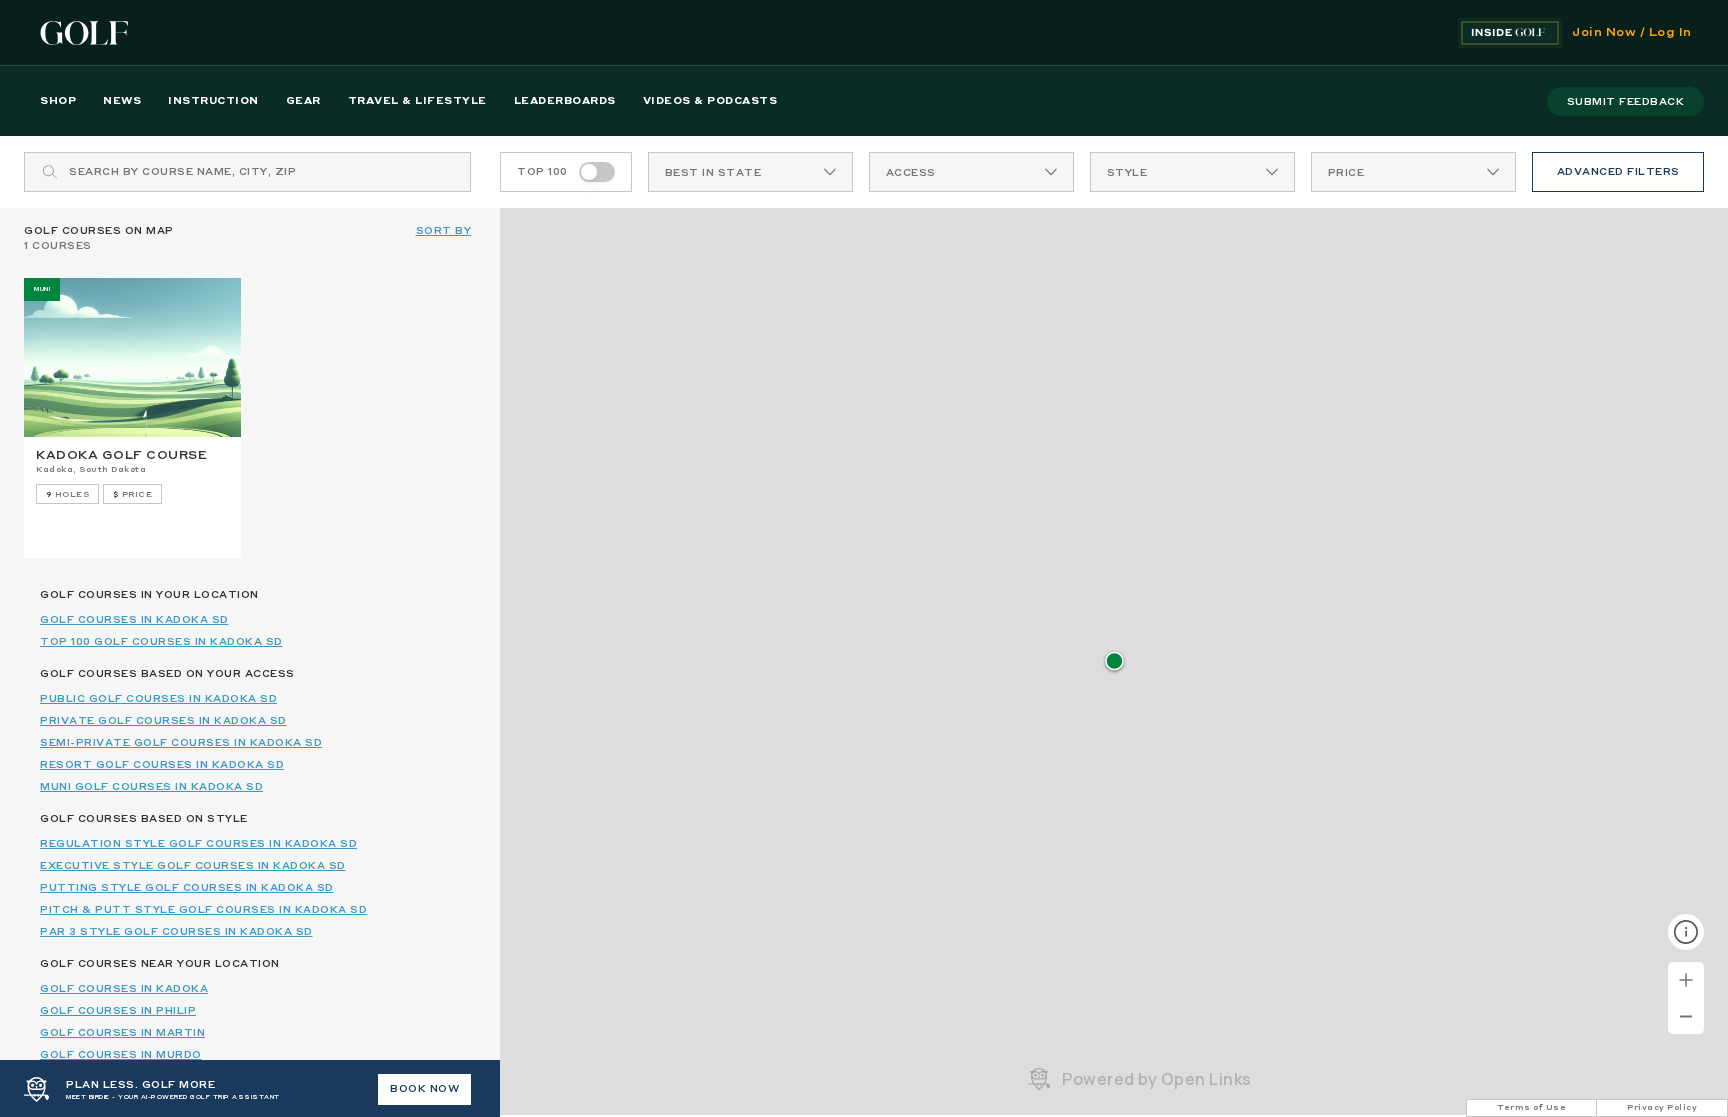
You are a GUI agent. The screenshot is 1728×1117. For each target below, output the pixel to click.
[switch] (597, 172)
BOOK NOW (424, 1089)
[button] (1114, 662)
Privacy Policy (1662, 1108)
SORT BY (444, 231)
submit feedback (1626, 102)
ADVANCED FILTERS (1618, 172)
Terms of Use (1531, 1108)
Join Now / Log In (1632, 33)
